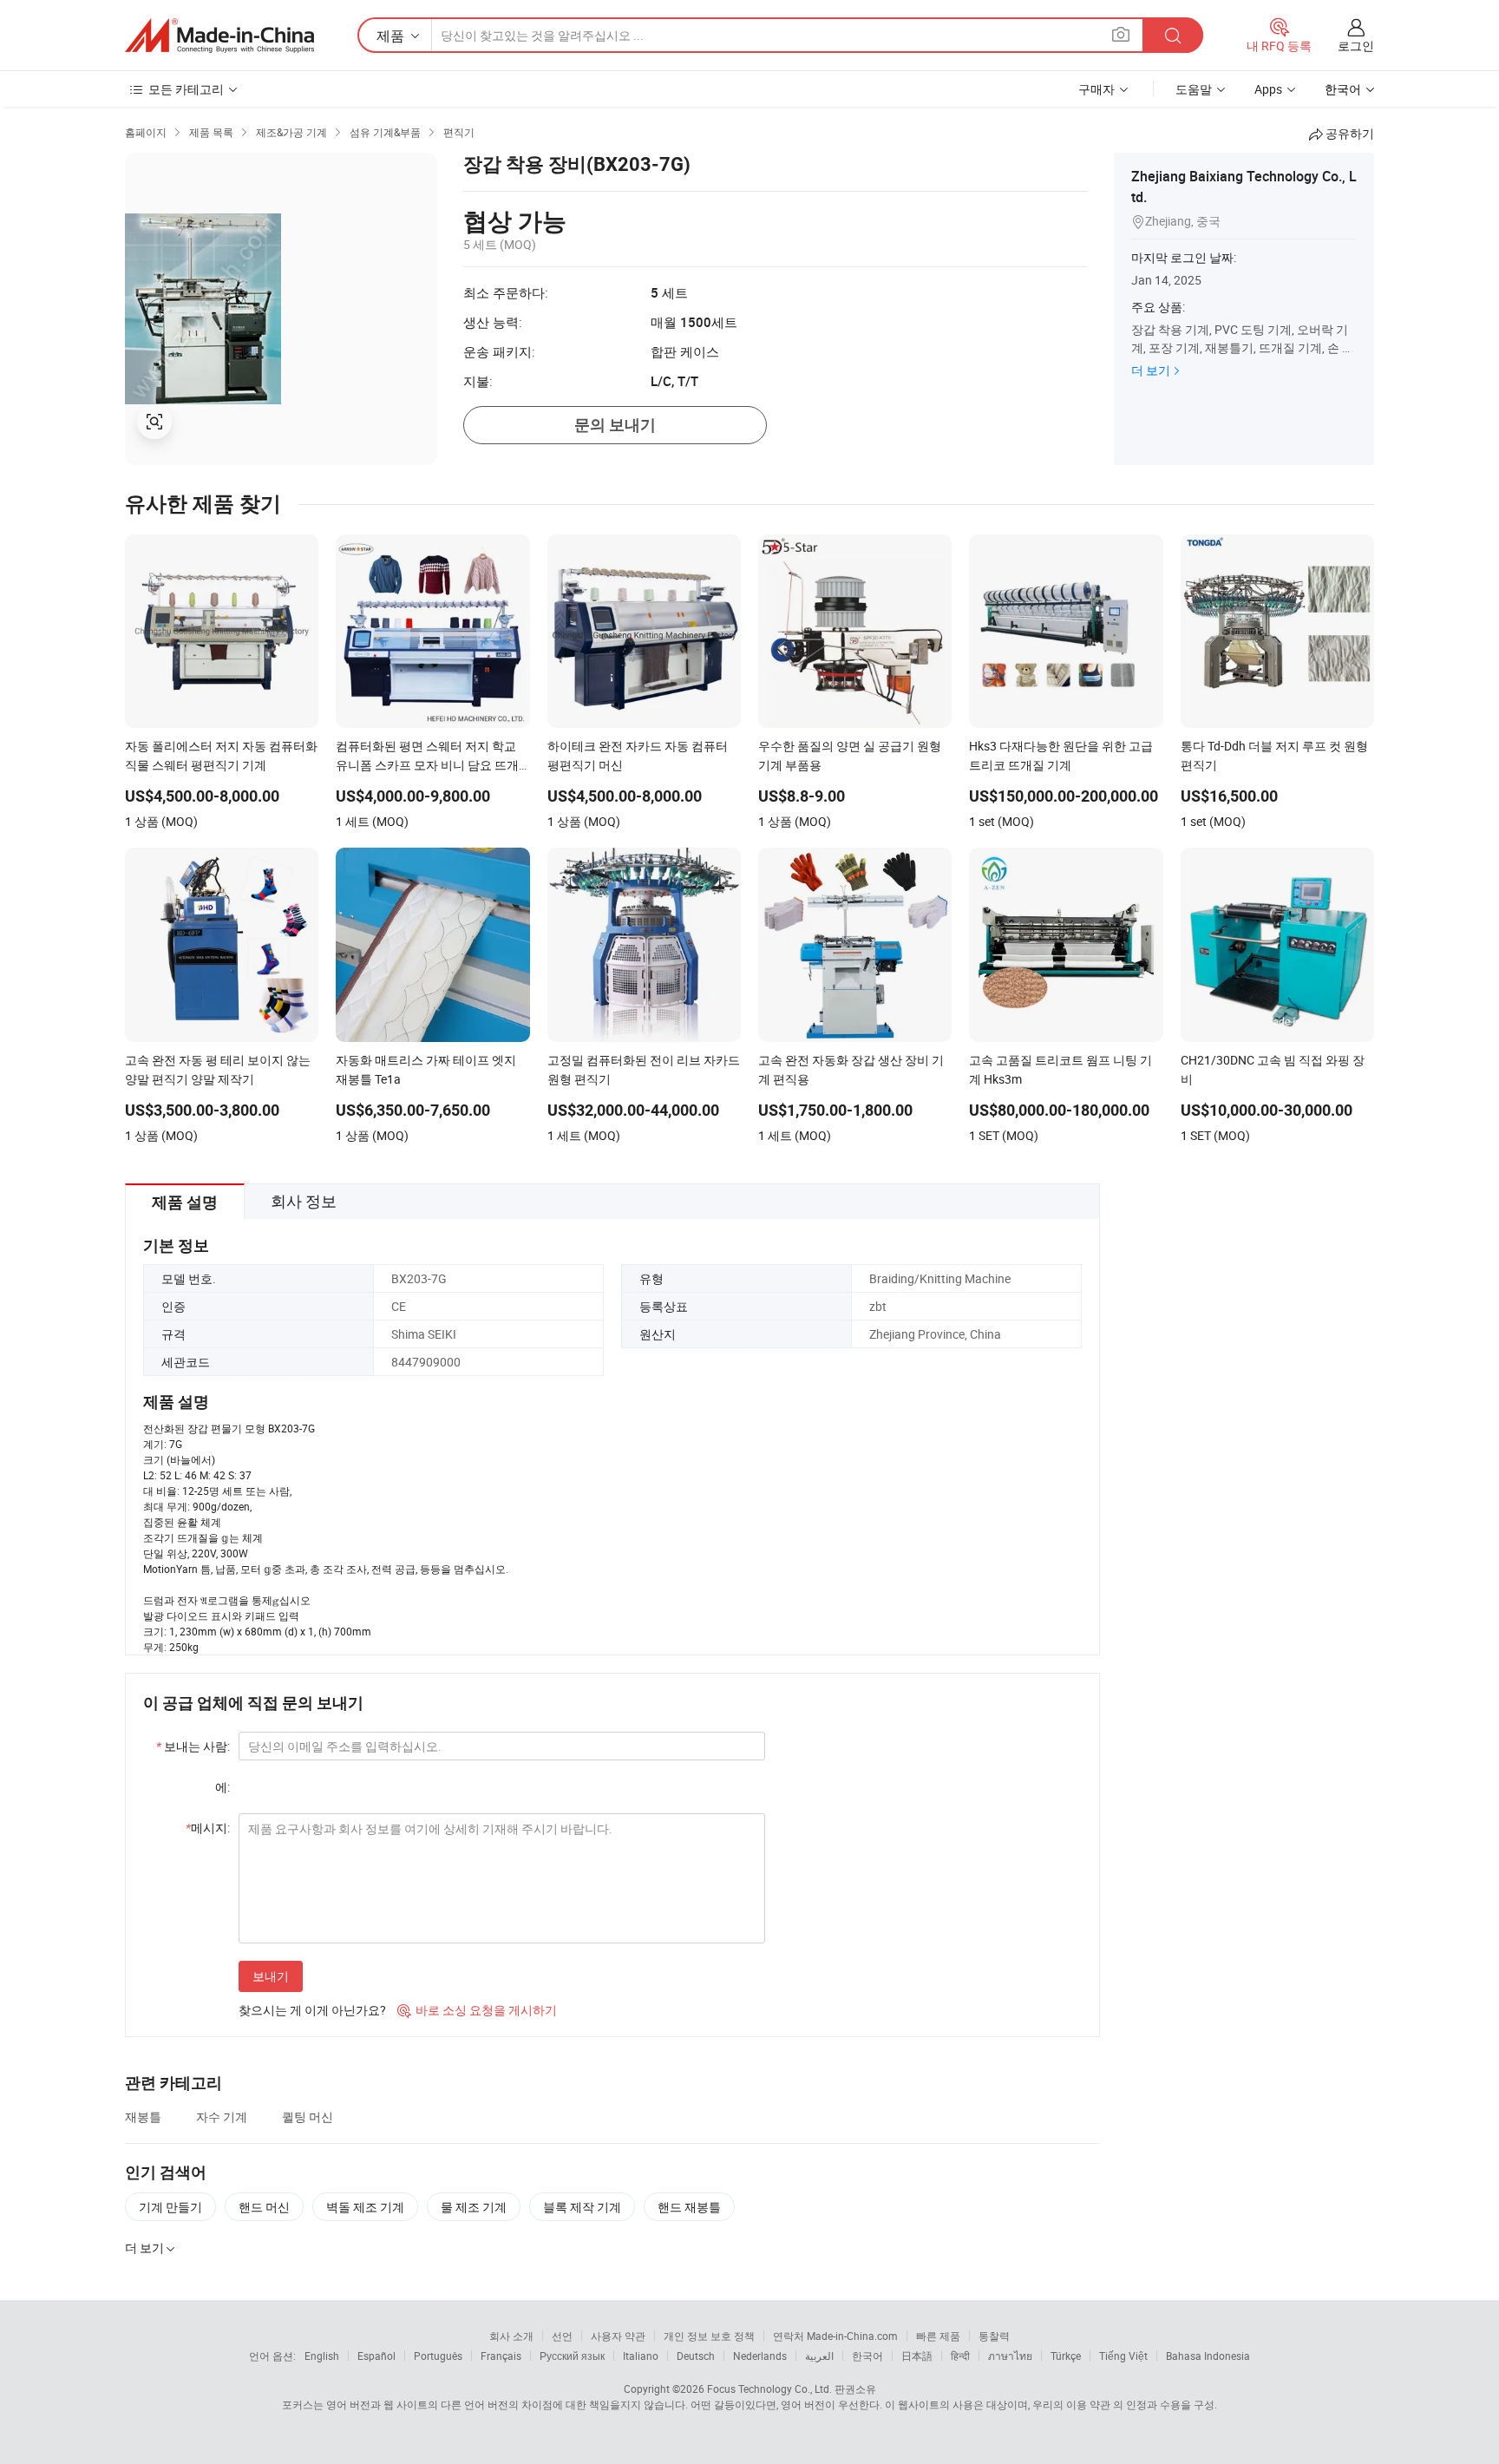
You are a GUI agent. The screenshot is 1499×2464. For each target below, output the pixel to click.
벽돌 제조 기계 (365, 2207)
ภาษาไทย (1010, 2356)
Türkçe (1066, 2356)
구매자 (1096, 89)
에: (223, 1787)
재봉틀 (143, 2117)
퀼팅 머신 (308, 2117)
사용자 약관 (618, 2336)
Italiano (641, 2356)
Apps (1268, 89)
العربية (819, 2356)
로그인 (1356, 46)
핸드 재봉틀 (689, 2207)
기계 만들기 (170, 2207)
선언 (562, 2336)
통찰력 (994, 2336)
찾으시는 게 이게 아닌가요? (312, 2010)
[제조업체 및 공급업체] (219, 36)
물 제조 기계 (474, 2207)
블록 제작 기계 (582, 2207)
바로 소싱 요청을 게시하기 (477, 2010)
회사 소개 (511, 2336)
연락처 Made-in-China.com (835, 2336)
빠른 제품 (938, 2336)
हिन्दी (960, 2356)
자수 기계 (222, 2117)
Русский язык (572, 2356)
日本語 (917, 2356)
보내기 (271, 1976)
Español (376, 2356)
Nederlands (760, 2356)
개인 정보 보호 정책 (709, 2336)
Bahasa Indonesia (1208, 2356)
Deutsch (696, 2356)
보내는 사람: (193, 1746)
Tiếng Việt (1123, 2356)
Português (438, 2356)
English (322, 2356)
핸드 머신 (264, 2207)
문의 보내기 (615, 425)
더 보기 (1151, 370)
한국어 (867, 2356)
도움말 (1194, 89)
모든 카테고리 (186, 89)
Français (501, 2356)
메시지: (208, 1828)
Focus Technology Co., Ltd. (769, 2389)
